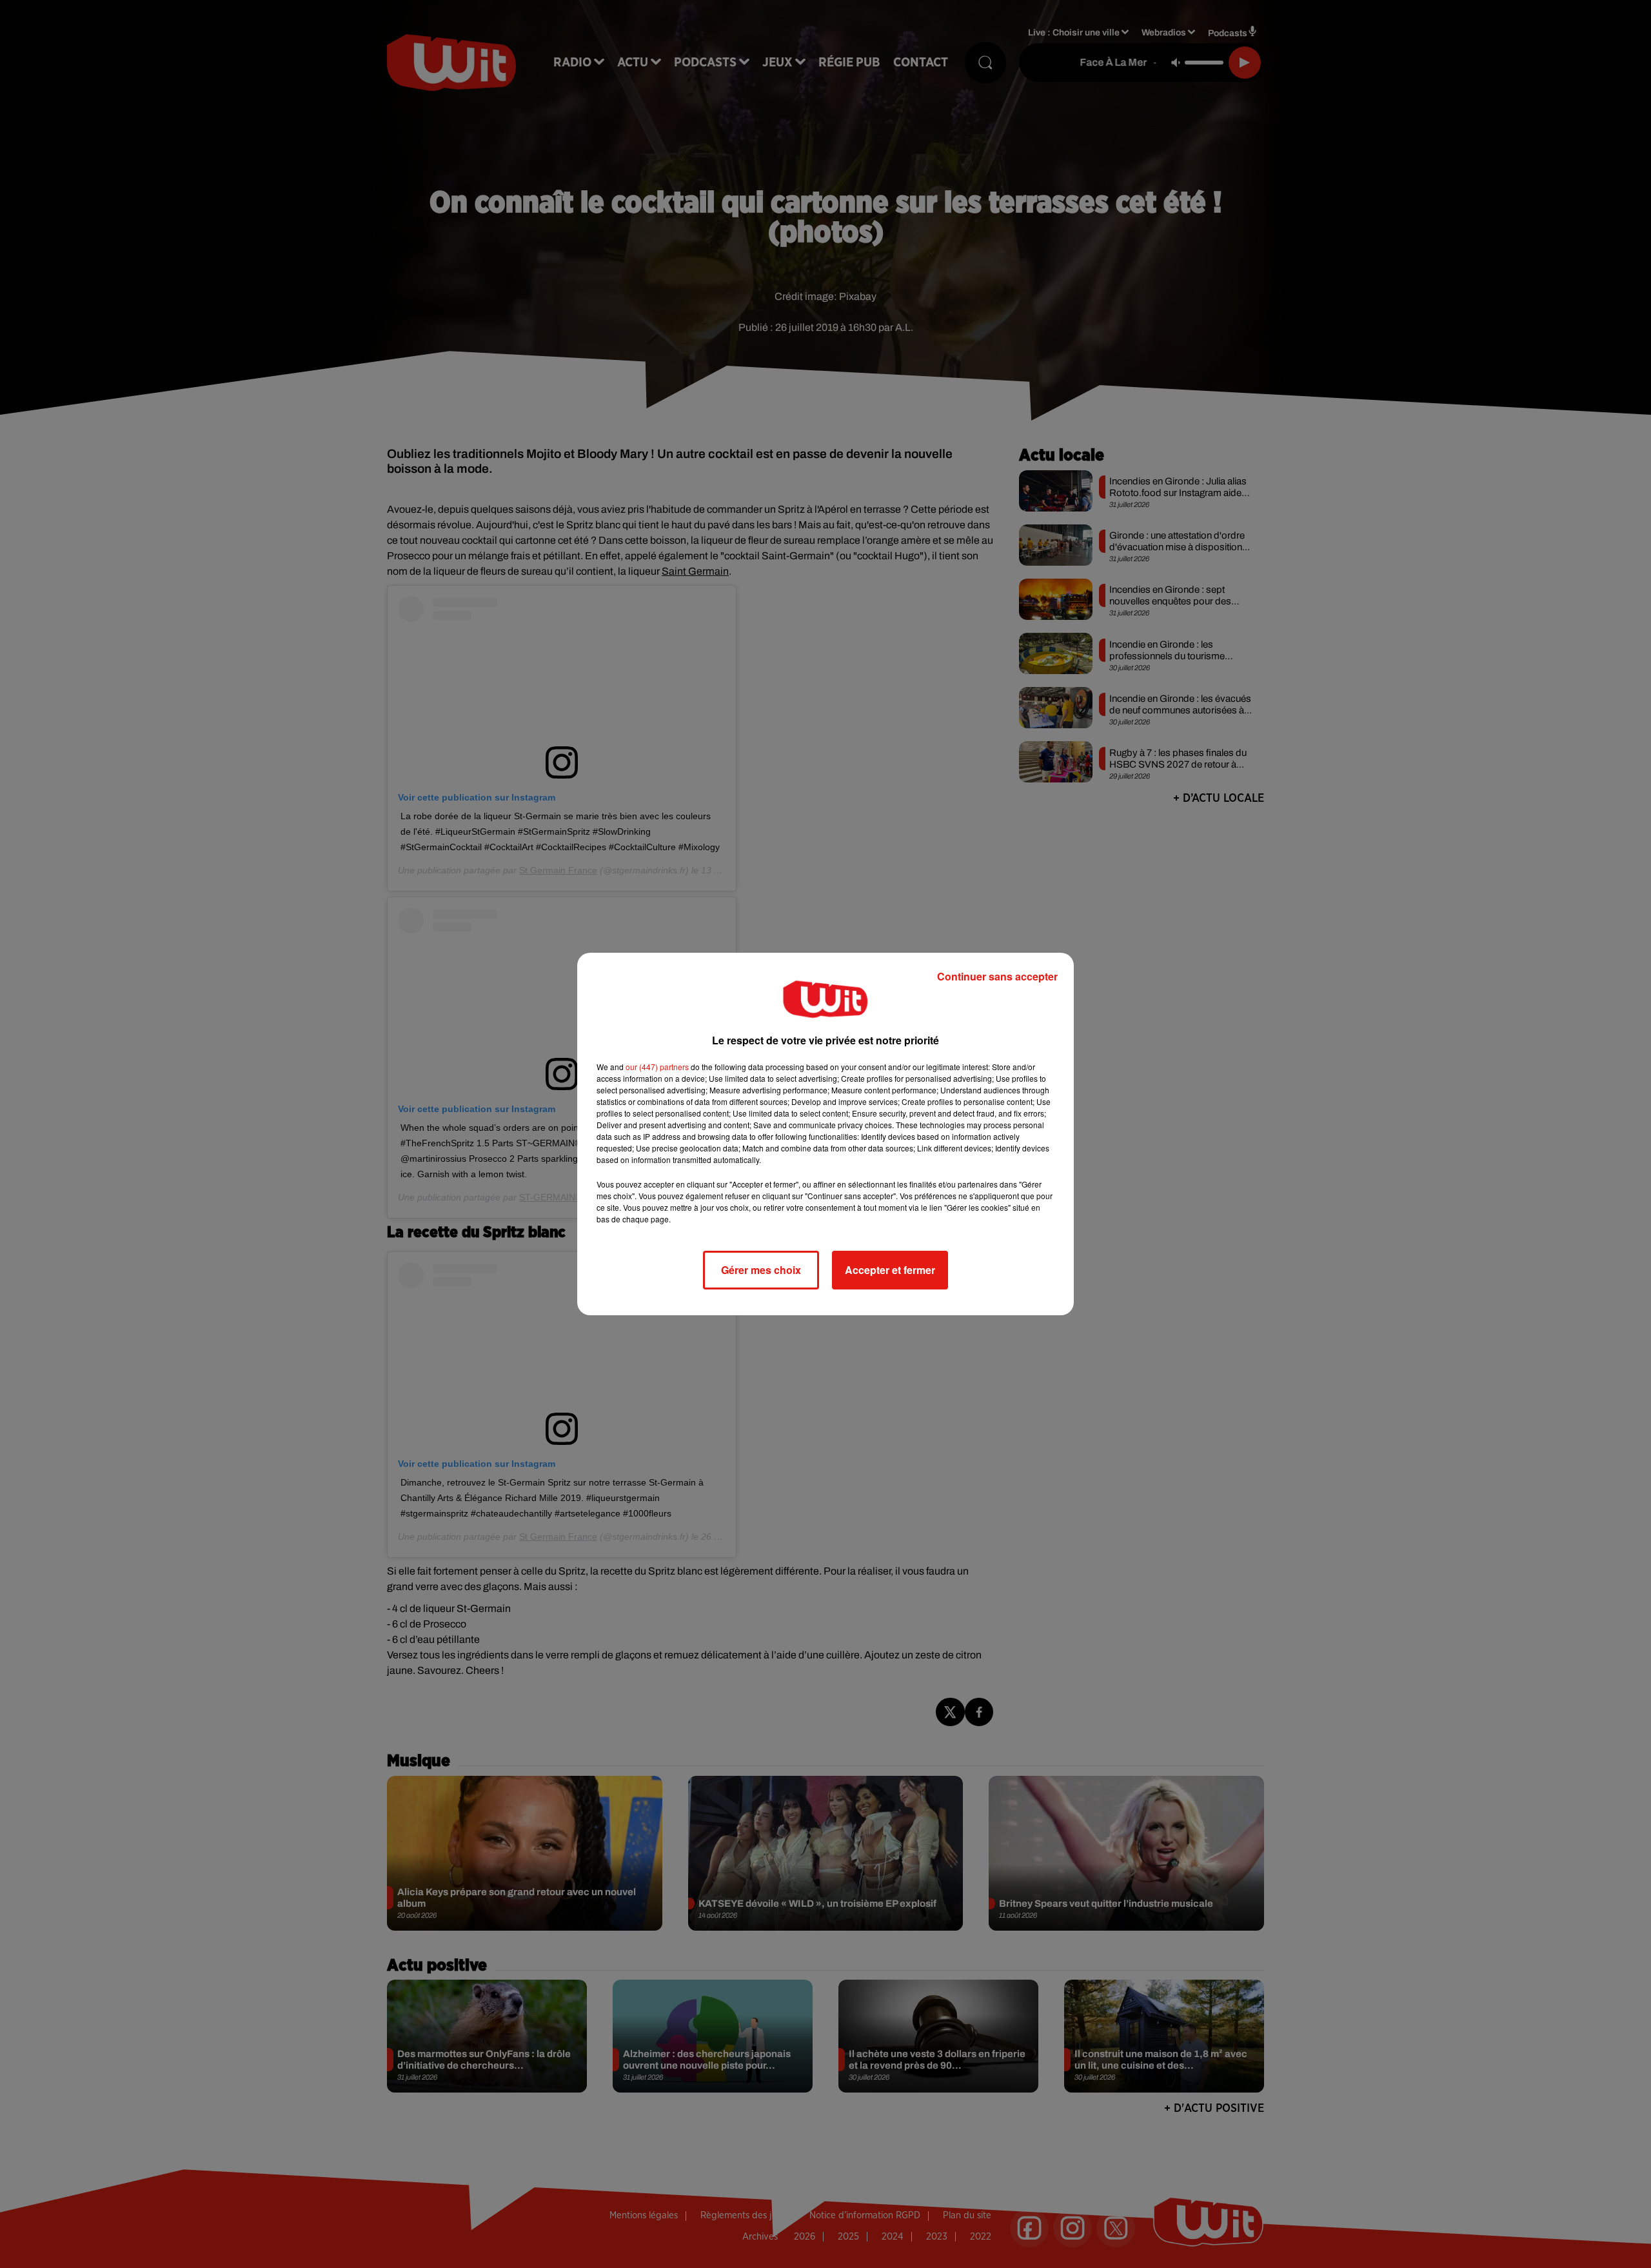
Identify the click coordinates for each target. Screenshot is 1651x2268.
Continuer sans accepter (997, 976)
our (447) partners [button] (657, 1067)
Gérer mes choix (761, 1270)
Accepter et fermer (890, 1270)
